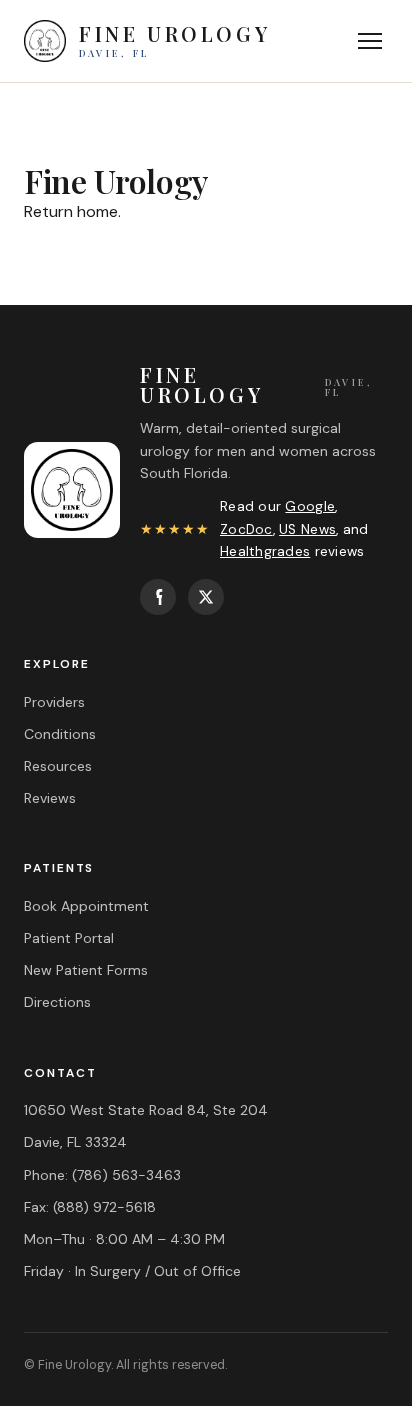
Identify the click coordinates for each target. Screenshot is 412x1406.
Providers (54, 702)
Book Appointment (86, 906)
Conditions (60, 734)
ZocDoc (246, 529)
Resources (58, 766)
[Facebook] (158, 597)
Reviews (50, 798)
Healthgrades (265, 551)
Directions (57, 1002)
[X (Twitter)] (206, 597)
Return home (71, 211)
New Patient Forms (86, 970)
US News (307, 529)
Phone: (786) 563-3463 (102, 1175)
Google (310, 506)
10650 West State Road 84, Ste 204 (146, 1110)
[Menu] (370, 41)
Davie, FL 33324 (75, 1142)
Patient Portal (69, 938)
